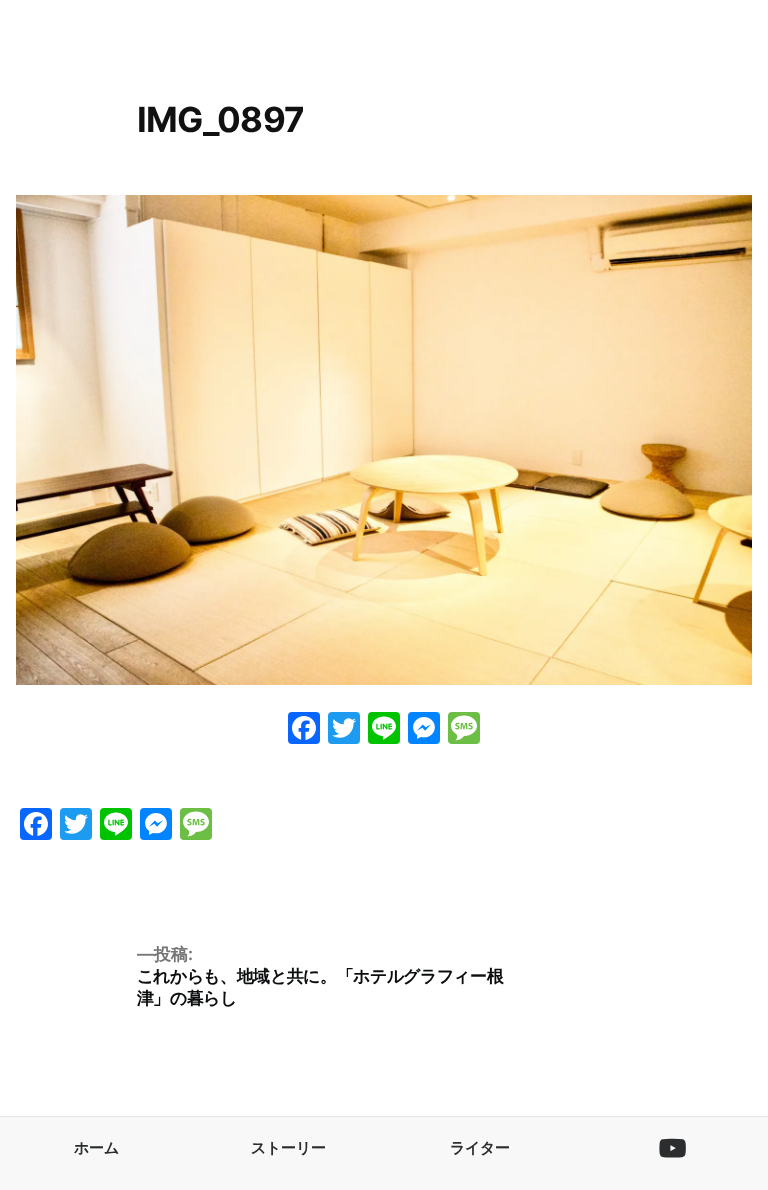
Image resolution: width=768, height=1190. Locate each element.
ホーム (96, 1147)
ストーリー (288, 1147)
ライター (480, 1147)
